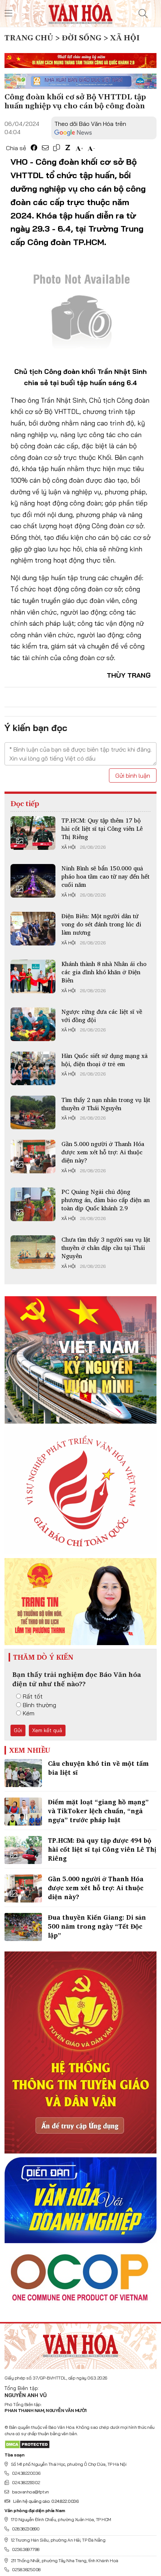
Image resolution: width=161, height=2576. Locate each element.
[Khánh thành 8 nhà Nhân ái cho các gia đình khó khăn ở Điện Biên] (33, 976)
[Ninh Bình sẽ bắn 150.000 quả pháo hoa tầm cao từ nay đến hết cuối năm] (33, 881)
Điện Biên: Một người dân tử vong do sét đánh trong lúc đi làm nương (101, 924)
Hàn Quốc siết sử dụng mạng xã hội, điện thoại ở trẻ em (104, 1060)
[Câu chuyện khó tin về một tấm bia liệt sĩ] (23, 1773)
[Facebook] (34, 148)
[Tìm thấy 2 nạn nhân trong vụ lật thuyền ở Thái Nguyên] (33, 1112)
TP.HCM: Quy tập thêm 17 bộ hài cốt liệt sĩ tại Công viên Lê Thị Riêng (102, 829)
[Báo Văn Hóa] (80, 2343)
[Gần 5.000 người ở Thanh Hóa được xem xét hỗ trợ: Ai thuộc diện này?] (33, 1157)
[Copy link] (57, 148)
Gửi (18, 1730)
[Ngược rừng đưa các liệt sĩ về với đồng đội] (33, 1024)
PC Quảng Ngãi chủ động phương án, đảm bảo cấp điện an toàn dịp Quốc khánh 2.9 (106, 1200)
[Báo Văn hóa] (80, 13)
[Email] (45, 148)
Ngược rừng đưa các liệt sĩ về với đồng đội (102, 1016)
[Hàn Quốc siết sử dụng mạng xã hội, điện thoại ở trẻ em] (33, 1068)
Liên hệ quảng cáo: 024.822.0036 (46, 2501)
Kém (29, 1713)
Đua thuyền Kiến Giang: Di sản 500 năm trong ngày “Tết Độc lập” (97, 1926)
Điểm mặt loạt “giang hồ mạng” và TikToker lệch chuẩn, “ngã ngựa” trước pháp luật (98, 1811)
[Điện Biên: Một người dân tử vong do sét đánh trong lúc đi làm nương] (33, 929)
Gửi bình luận (133, 775)
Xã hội (69, 847)
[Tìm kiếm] (143, 13)
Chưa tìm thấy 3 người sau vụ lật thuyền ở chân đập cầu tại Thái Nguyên (106, 1248)
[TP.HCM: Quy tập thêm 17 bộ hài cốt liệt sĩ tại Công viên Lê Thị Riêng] (33, 833)
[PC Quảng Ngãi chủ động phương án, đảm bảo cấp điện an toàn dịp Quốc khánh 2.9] (33, 1204)
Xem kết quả (47, 1730)
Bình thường (40, 1705)
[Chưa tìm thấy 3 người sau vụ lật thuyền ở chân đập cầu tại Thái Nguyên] (33, 1252)
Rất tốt (33, 1696)
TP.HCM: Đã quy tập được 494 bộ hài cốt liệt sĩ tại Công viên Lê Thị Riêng (102, 1849)
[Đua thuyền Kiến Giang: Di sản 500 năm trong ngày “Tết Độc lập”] (23, 1927)
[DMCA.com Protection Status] (27, 2444)
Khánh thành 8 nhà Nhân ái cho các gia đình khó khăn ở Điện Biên (104, 972)
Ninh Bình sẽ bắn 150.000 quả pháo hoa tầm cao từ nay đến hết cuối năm (105, 877)
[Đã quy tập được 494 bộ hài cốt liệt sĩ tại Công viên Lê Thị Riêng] (23, 1850)
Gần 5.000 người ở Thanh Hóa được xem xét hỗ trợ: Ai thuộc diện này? (103, 1152)
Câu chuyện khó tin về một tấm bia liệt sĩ (98, 1768)
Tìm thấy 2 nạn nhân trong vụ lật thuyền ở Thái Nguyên (106, 1104)
